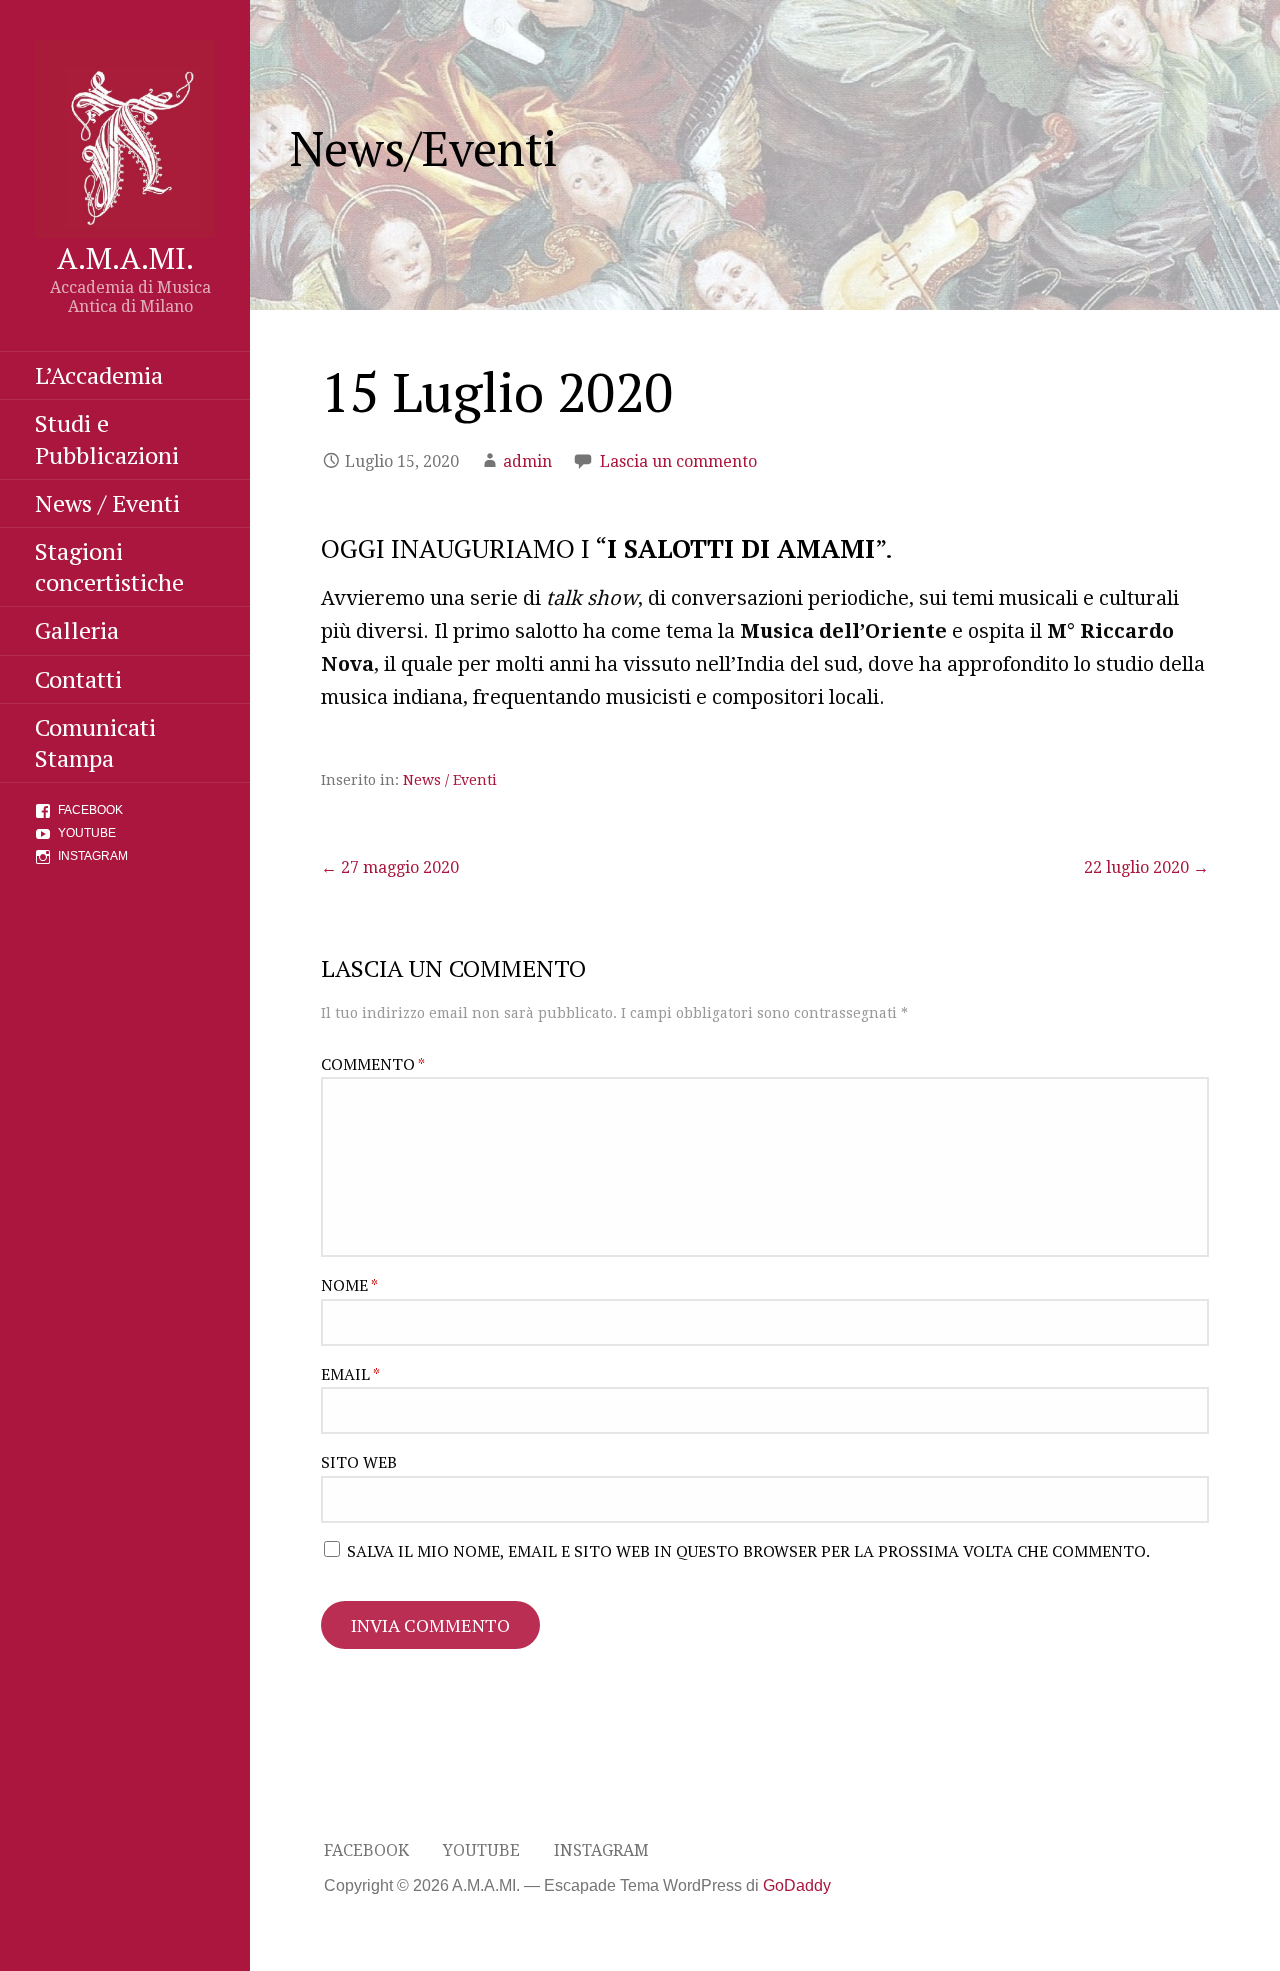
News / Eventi (107, 503)
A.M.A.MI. (125, 258)
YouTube (87, 833)
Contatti (78, 679)
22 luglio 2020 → (1146, 867)
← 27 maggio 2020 (390, 867)
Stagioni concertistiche (109, 566)
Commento (373, 1064)
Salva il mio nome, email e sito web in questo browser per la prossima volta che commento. (748, 1551)
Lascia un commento (678, 461)
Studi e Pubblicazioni (107, 438)
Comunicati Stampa (95, 742)
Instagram (93, 856)
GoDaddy (797, 1885)
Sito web (359, 1462)
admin (527, 461)
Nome (349, 1285)
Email (350, 1374)
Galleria (77, 630)
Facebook (90, 810)
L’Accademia (99, 375)
